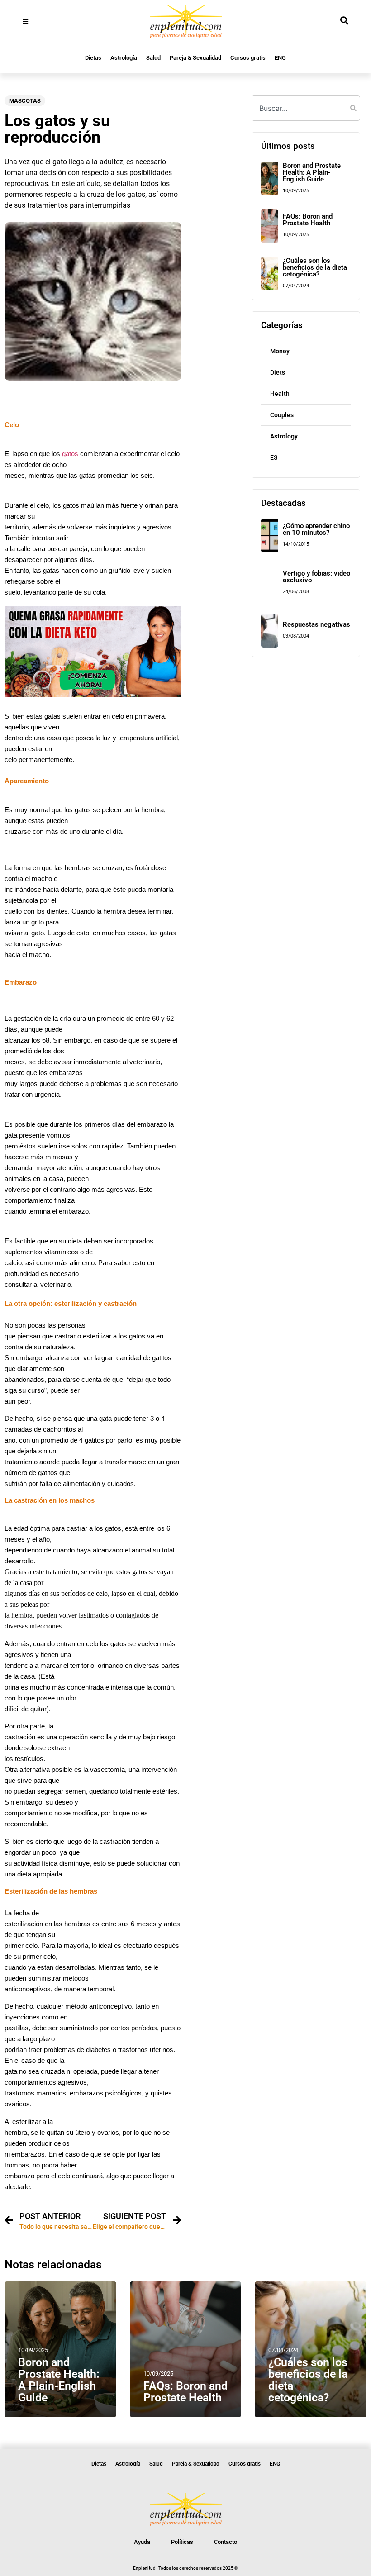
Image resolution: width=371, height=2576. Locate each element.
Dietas (93, 58)
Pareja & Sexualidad (195, 58)
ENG (280, 58)
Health (280, 394)
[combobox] (306, 108)
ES (274, 457)
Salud (153, 58)
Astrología (124, 58)
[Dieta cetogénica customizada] (93, 694)
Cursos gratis (248, 58)
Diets (278, 372)
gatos (69, 454)
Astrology (284, 436)
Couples (282, 415)
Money (280, 351)
